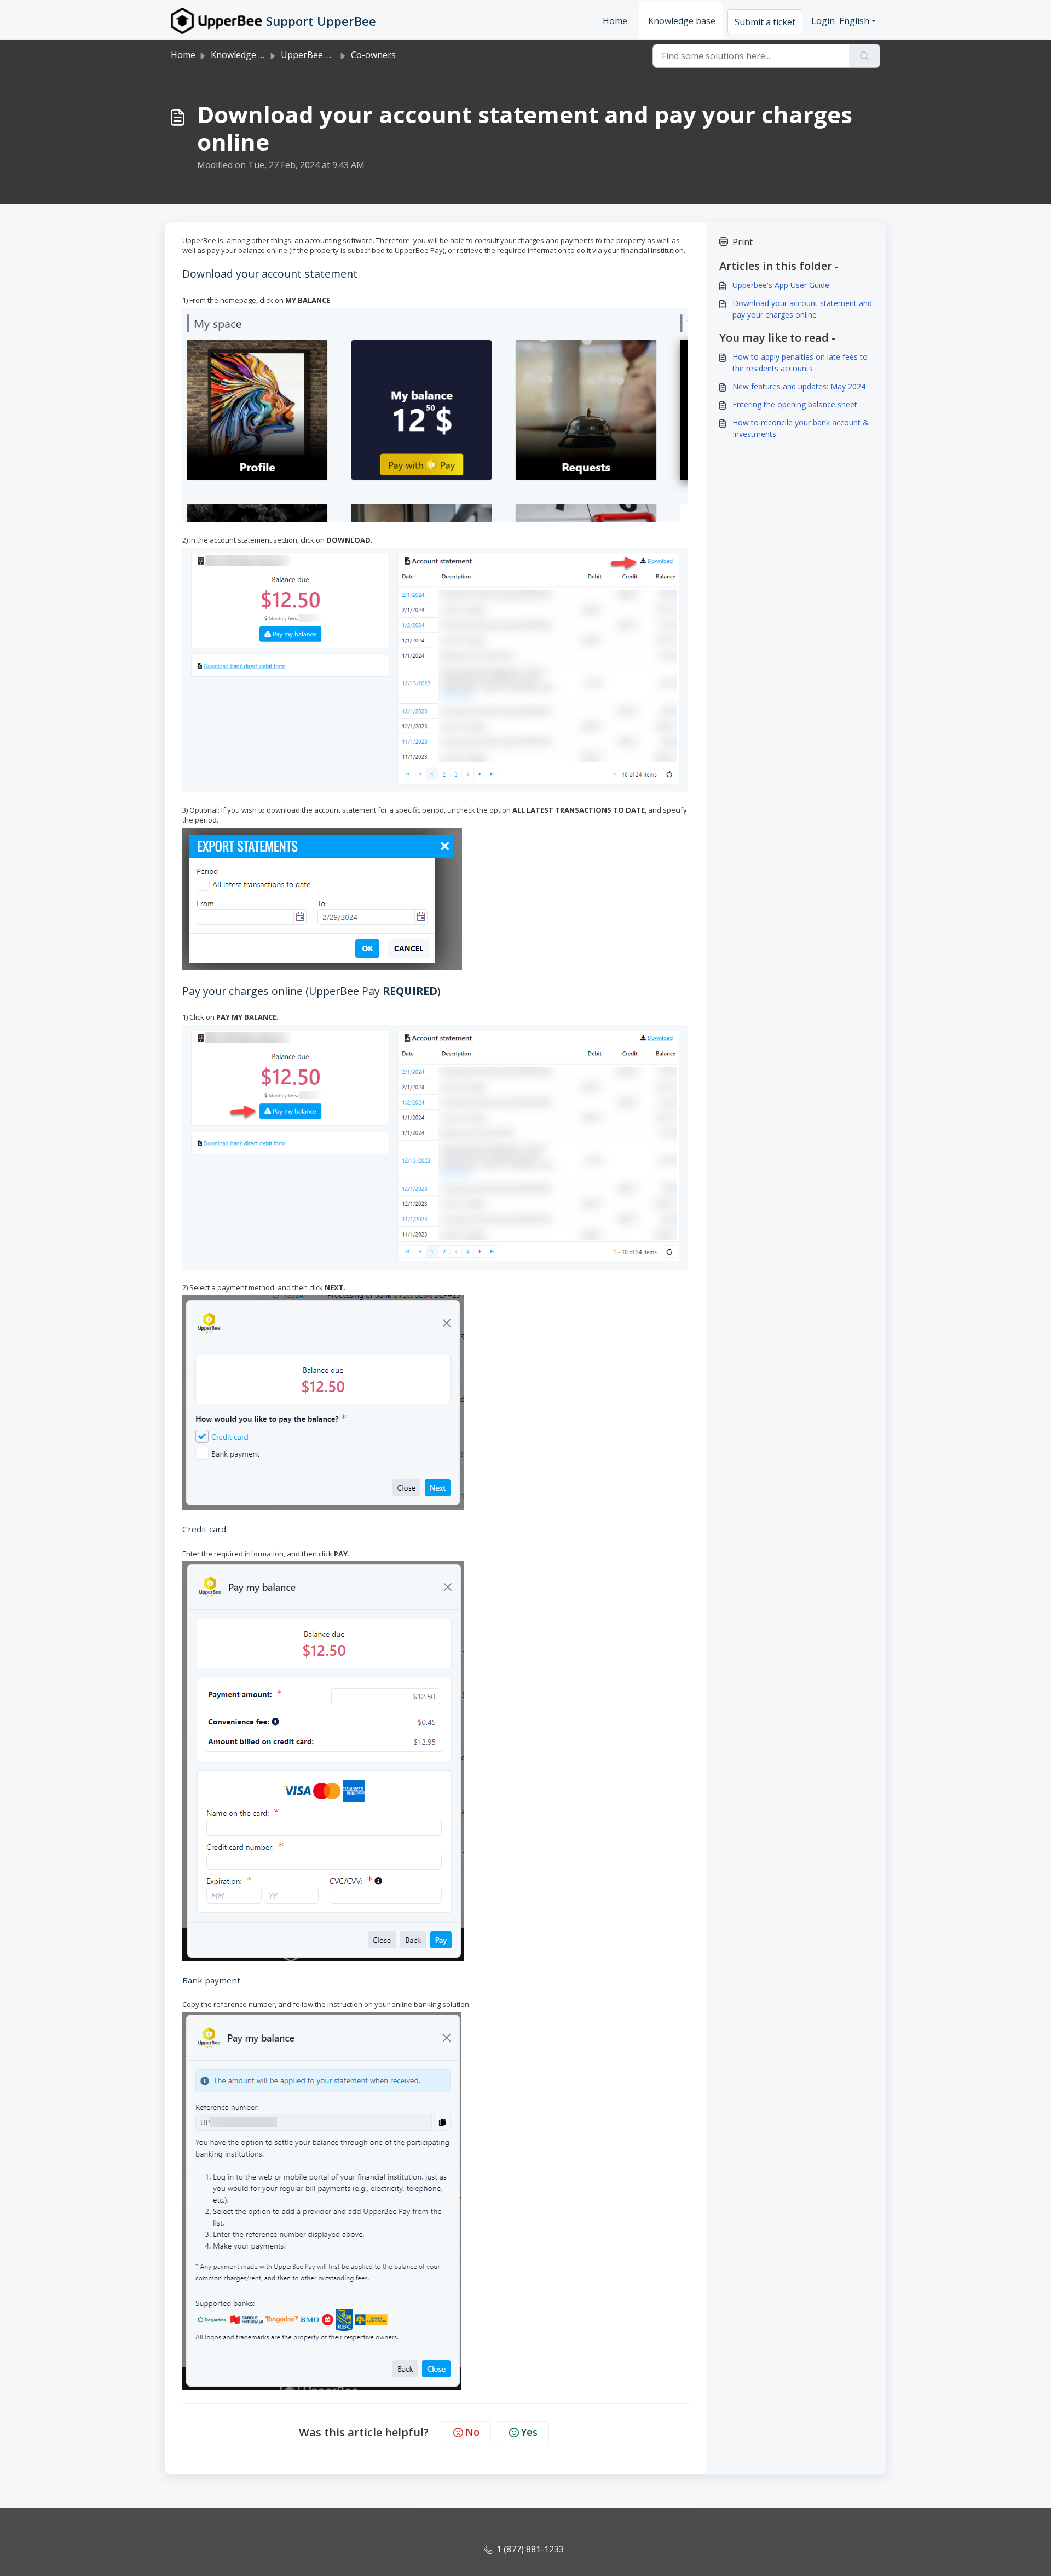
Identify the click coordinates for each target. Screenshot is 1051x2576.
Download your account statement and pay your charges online (802, 309)
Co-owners (373, 55)
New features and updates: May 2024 (799, 386)
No (472, 2432)
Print (743, 242)
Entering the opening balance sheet (795, 404)
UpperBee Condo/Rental (331, 55)
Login (823, 21)
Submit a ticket (765, 22)
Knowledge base (682, 21)
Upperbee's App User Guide (781, 285)
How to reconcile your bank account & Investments (801, 428)
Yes (529, 2432)
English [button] (854, 21)
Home (615, 21)
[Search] (865, 56)
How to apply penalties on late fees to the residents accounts (800, 363)
